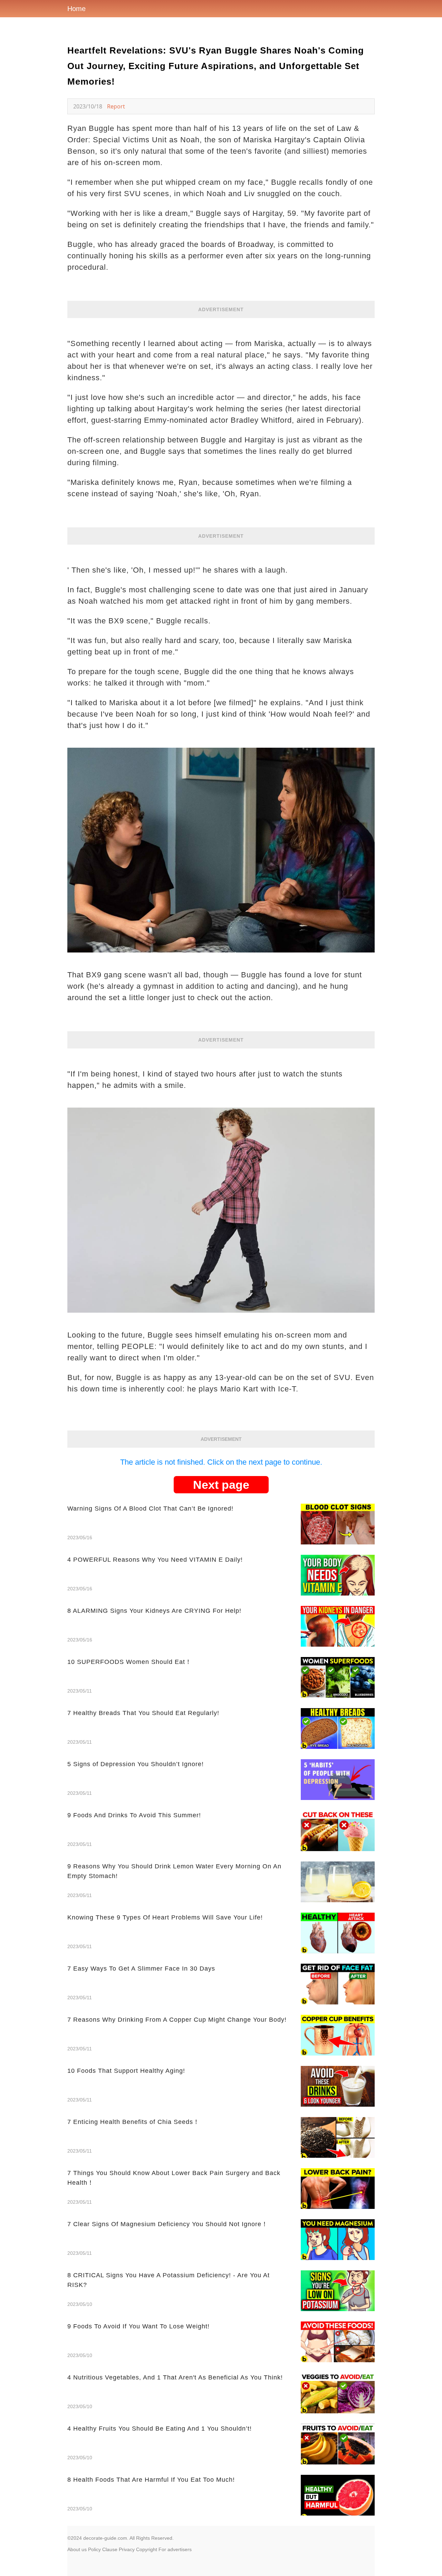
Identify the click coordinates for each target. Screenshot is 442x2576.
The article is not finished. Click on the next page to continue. (221, 1462)
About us (77, 2549)
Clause (110, 2549)
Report (116, 106)
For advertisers (175, 2549)
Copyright (147, 2549)
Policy (94, 2549)
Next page (221, 1485)
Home (76, 9)
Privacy (127, 2549)
